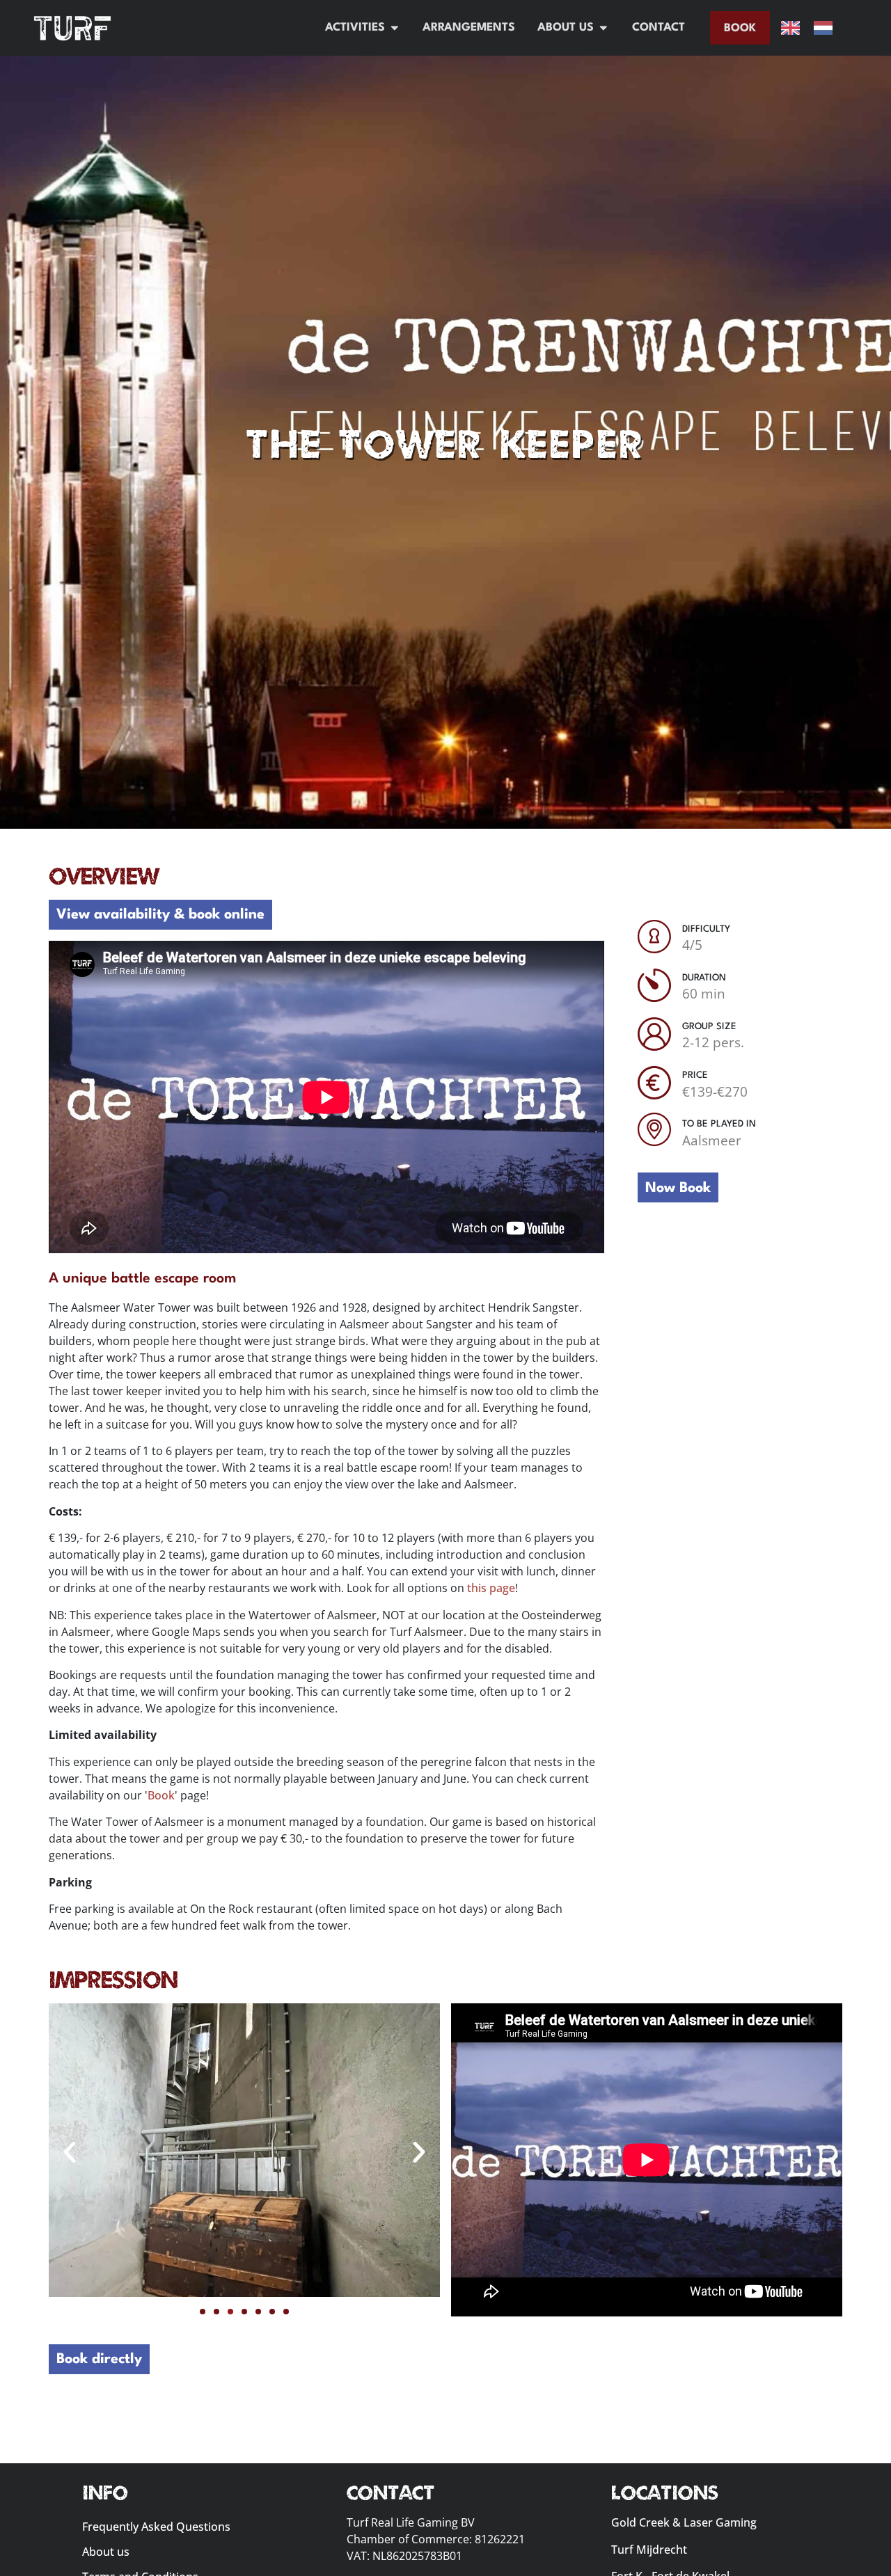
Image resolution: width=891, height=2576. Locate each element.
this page (491, 1588)
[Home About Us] (604, 28)
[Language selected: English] (814, 28)
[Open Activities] (395, 28)
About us (106, 2552)
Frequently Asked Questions (156, 2527)
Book (161, 1795)
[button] (70, 2152)
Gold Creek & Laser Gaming (684, 2522)
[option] (827, 28)
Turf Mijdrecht (649, 2550)
